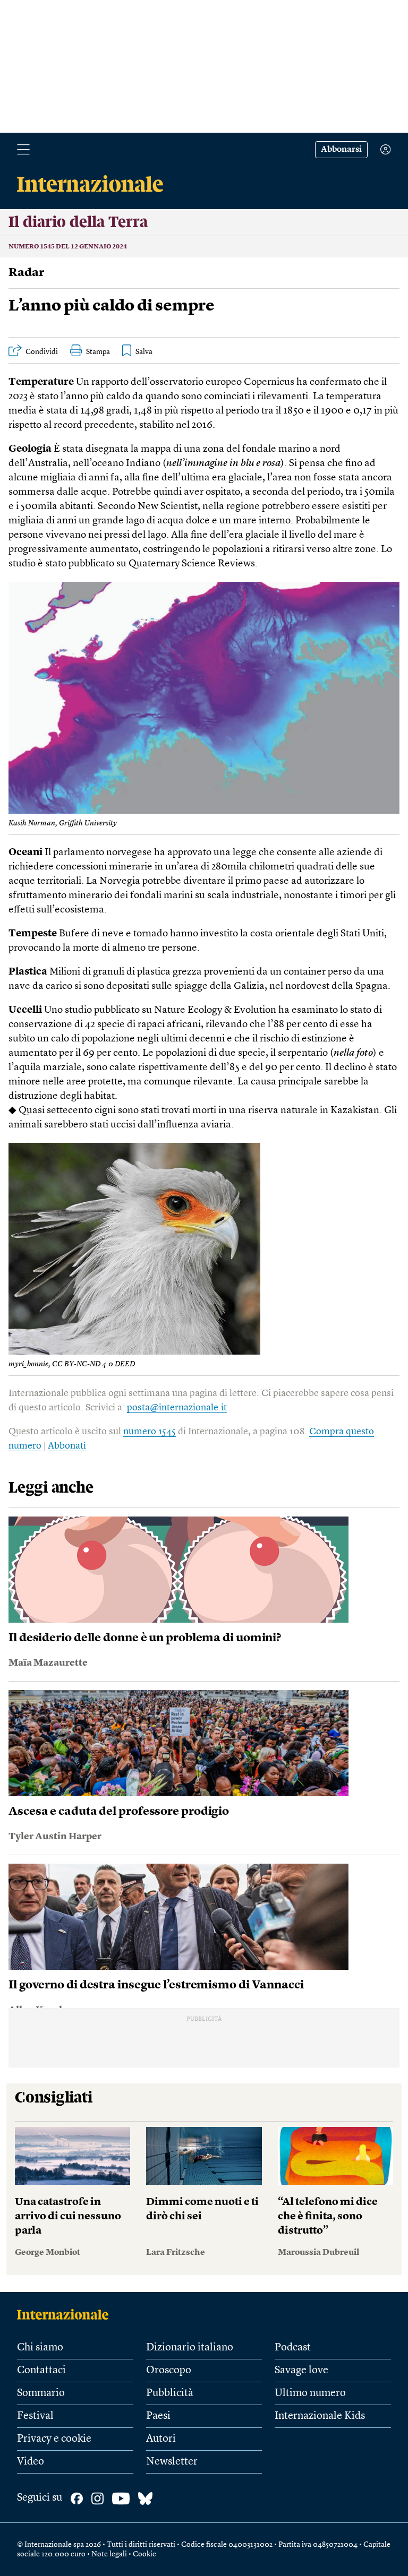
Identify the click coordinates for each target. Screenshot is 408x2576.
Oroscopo (169, 2371)
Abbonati (67, 1446)
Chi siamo (40, 2348)
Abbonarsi (341, 150)
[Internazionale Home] (66, 2314)
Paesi (158, 2416)
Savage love (301, 2371)
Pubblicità (170, 2393)
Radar (26, 273)
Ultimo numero (310, 2393)
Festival (35, 2416)
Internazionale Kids (320, 2416)
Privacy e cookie (54, 2439)
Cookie (144, 2554)
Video (31, 2462)
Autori (161, 2439)
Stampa (98, 352)
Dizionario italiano (190, 2348)
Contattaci (41, 2371)
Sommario (41, 2393)
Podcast (293, 2348)
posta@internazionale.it (177, 1408)
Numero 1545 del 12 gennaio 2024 (68, 247)
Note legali (109, 2554)
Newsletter (172, 2462)
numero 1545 (150, 1432)
